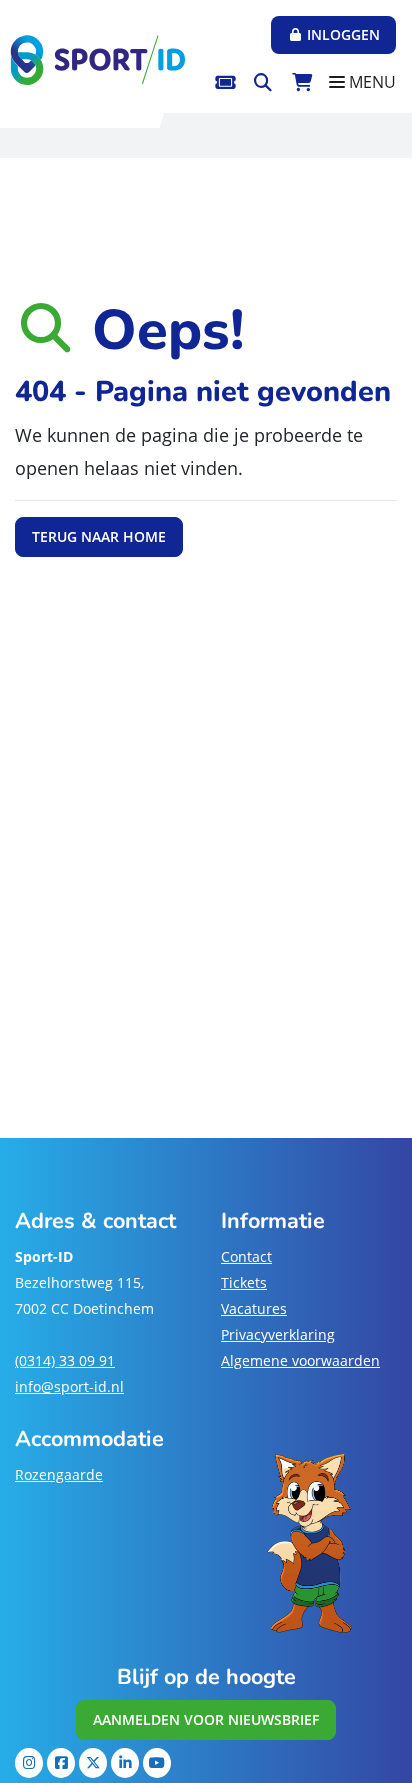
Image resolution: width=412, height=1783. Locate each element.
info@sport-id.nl (69, 1386)
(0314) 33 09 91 (65, 1360)
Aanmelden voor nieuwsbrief (206, 1719)
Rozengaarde (59, 1474)
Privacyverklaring (278, 1334)
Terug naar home (99, 536)
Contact (246, 1256)
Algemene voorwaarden (300, 1360)
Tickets (244, 1282)
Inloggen (341, 34)
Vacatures (254, 1308)
